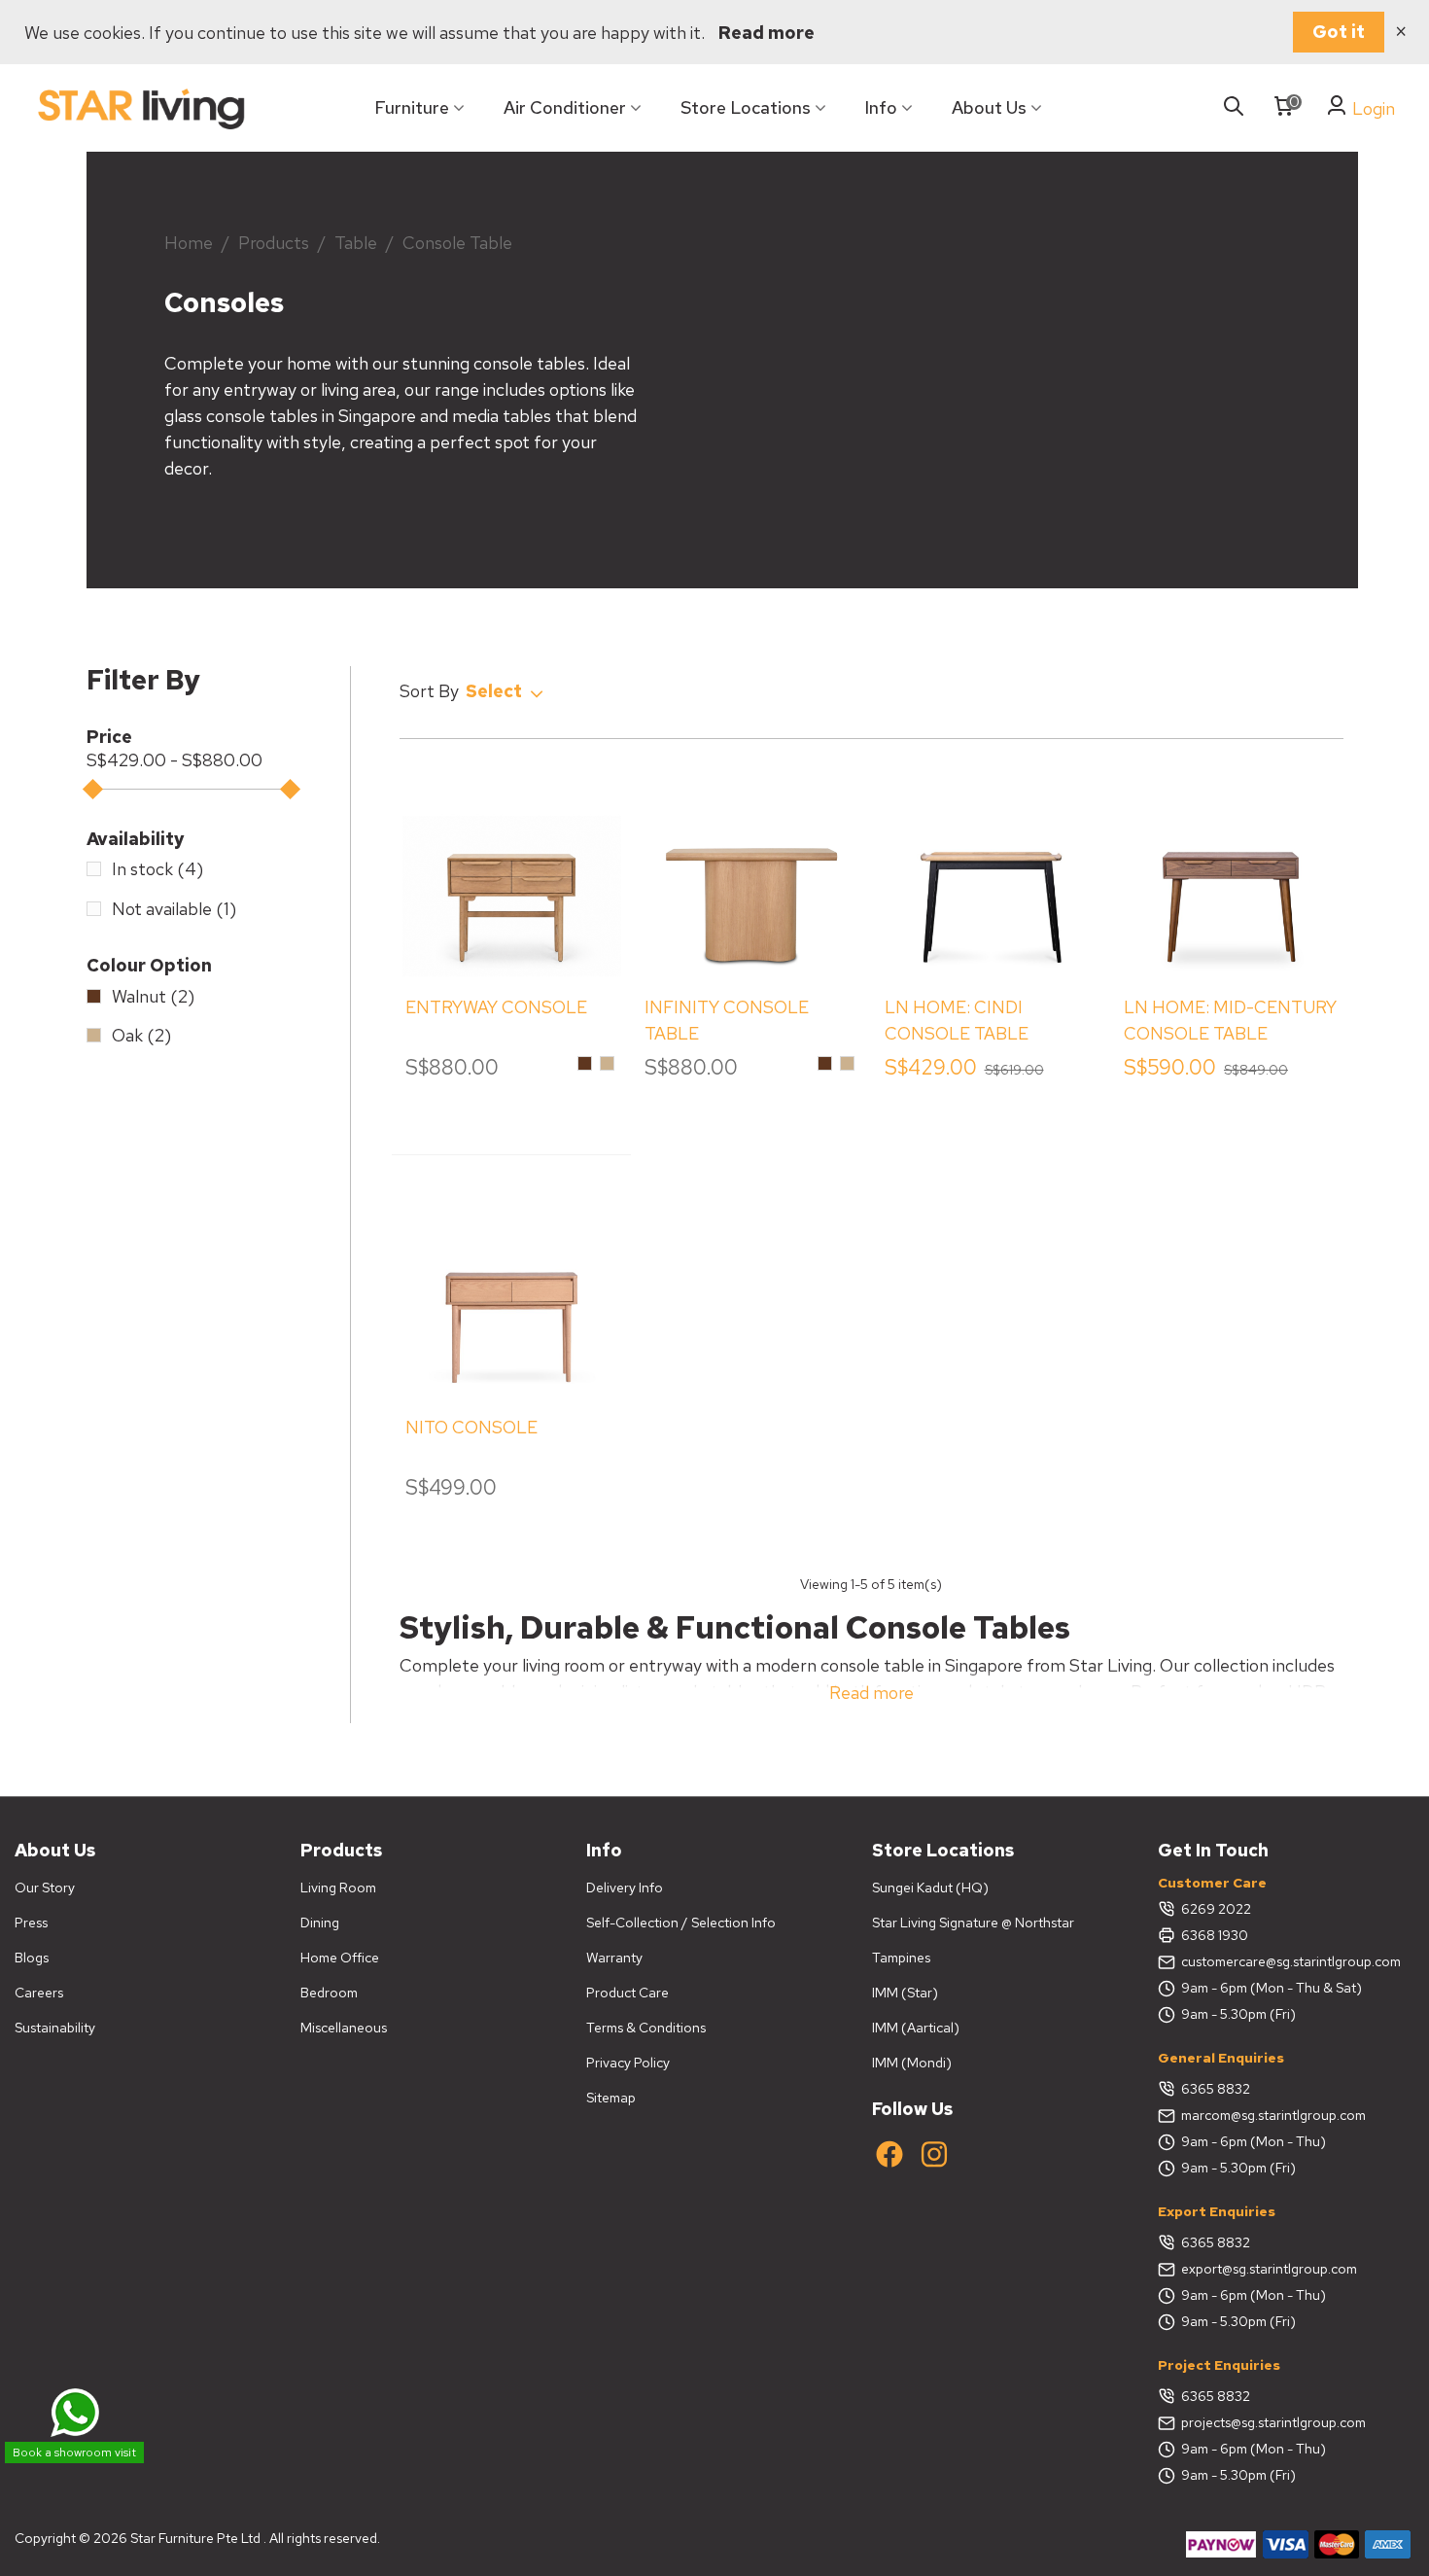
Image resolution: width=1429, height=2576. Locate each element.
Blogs (32, 1958)
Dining (320, 1923)
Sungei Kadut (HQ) (930, 1888)
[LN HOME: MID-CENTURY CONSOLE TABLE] (1231, 871)
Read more (767, 33)
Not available (174, 909)
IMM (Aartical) (916, 2028)
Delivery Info (625, 1888)
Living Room (338, 1888)
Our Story (45, 1888)
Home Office (340, 1958)
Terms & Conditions (646, 2028)
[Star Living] (141, 108)
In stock (157, 869)
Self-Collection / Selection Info (681, 1923)
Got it (1339, 32)
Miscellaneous (344, 2028)
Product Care (627, 1993)
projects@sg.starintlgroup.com (1273, 2422)
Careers (39, 1993)
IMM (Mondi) (912, 2063)
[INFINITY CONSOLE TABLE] (751, 871)
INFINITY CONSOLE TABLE (727, 1020)
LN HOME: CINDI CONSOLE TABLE (957, 1020)
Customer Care (1212, 1883)
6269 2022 (1216, 1909)
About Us (989, 107)
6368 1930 (1215, 1935)
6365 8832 (1216, 2089)
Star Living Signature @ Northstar (973, 1923)
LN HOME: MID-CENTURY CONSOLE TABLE (1230, 1020)
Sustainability (55, 2028)
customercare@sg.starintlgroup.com (1291, 1961)
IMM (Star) (905, 1993)
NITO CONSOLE (471, 1427)
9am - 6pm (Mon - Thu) (1254, 2141)
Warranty (614, 1958)
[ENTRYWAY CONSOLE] (512, 871)
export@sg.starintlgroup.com (1269, 2269)
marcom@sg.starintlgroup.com (1273, 2115)
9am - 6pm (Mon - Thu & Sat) (1272, 1988)
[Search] (1234, 107)
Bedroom (329, 1993)
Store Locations (746, 107)
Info (881, 107)
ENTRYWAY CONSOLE (496, 1007)
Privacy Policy (628, 2063)
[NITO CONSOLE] (512, 1291)
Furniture (412, 107)
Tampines (901, 1958)
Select (496, 691)
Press (31, 1923)
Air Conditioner (565, 107)
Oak (141, 1035)
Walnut (153, 996)
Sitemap (611, 2098)
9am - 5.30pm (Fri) (1238, 2014)
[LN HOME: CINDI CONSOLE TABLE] (992, 871)
